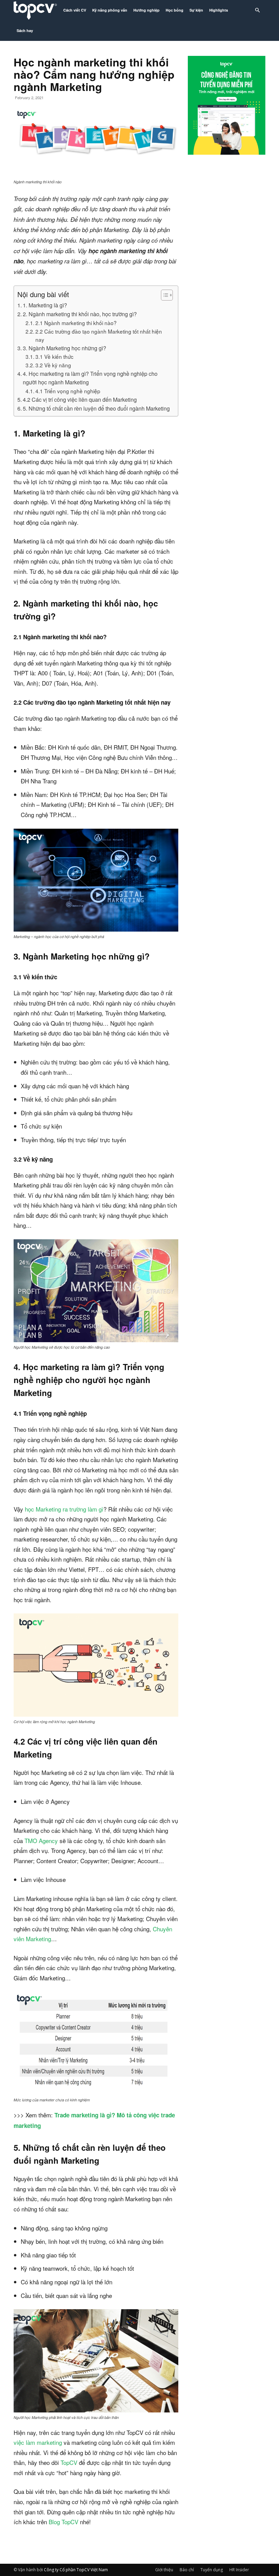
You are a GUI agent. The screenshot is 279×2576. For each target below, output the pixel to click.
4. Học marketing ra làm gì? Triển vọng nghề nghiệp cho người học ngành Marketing (90, 378)
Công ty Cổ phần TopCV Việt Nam (76, 2570)
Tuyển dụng (212, 2570)
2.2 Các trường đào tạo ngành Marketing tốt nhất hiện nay (99, 335)
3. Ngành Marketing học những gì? (64, 348)
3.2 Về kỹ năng (53, 365)
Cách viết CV (75, 10)
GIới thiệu (164, 2570)
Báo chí (187, 2570)
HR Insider (239, 2570)
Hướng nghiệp (146, 10)
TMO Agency (41, 1841)
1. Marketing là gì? (45, 305)
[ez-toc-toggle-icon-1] (163, 295)
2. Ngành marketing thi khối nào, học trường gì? (80, 314)
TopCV (69, 2462)
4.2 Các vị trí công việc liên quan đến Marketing (80, 399)
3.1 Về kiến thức (54, 356)
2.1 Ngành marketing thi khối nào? (76, 323)
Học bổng (175, 10)
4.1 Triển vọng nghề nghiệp (68, 391)
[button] (257, 10)
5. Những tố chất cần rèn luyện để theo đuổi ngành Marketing (96, 408)
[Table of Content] (167, 295)
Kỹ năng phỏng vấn (110, 10)
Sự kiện (196, 10)
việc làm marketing (38, 2442)
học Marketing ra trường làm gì (64, 1509)
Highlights (219, 10)
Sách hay (25, 30)
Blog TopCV (63, 2522)
